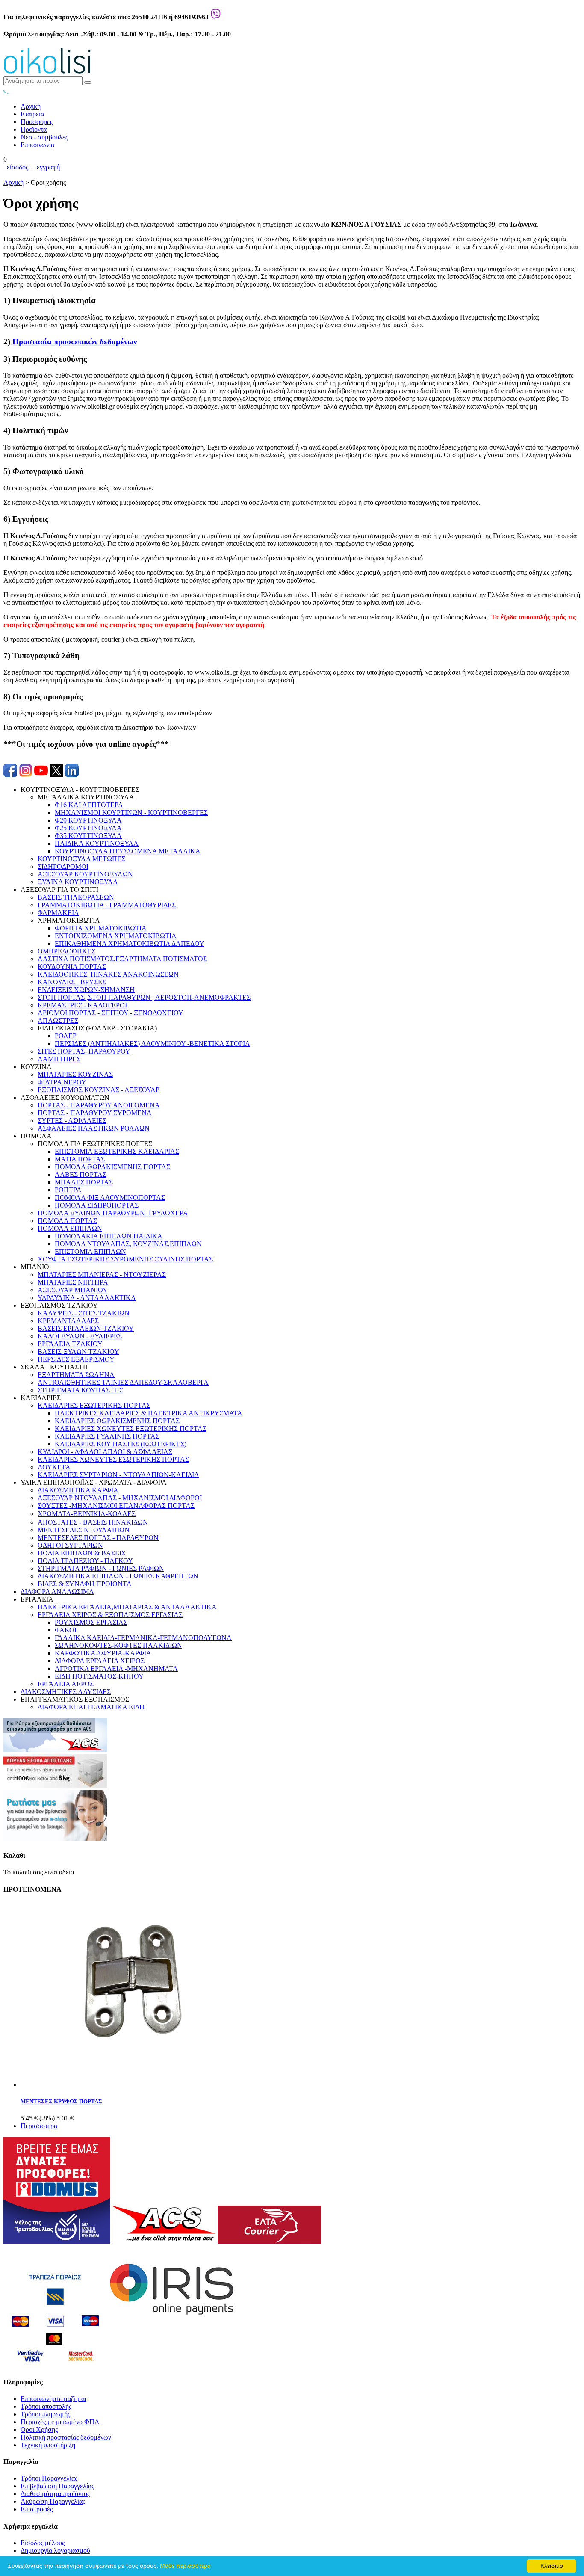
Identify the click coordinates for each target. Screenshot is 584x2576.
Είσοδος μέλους (43, 2543)
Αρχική (13, 182)
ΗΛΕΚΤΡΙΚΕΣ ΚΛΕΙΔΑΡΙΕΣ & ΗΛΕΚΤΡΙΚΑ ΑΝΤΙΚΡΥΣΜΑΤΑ (149, 1413)
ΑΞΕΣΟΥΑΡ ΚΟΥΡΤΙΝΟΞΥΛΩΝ (85, 874)
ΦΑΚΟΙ (66, 1630)
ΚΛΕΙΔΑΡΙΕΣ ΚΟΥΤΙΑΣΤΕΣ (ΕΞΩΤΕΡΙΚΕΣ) (121, 1444)
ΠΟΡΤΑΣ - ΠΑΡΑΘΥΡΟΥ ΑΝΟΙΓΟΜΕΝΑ (99, 1105)
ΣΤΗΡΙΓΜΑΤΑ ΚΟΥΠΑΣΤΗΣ (80, 1390)
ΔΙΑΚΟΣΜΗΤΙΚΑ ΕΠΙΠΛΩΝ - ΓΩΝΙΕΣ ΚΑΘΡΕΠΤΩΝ (118, 1576)
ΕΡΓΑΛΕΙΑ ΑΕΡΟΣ (66, 1684)
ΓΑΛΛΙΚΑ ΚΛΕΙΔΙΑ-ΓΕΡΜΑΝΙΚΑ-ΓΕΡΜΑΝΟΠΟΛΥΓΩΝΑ (143, 1638)
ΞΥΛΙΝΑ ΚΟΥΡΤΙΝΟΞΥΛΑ (78, 882)
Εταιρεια (32, 114)
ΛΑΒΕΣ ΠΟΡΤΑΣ (81, 1174)
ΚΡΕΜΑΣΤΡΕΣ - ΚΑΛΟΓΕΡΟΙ (82, 1005)
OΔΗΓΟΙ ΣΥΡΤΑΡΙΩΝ (70, 1545)
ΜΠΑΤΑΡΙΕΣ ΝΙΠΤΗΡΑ (73, 1282)
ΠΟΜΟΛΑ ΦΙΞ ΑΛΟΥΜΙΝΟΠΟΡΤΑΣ (110, 1198)
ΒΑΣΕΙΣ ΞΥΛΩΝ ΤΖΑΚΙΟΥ (78, 1352)
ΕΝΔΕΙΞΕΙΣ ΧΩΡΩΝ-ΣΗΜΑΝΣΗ (86, 990)
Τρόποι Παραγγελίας (49, 2478)
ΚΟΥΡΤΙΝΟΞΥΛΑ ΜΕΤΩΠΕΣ (81, 859)
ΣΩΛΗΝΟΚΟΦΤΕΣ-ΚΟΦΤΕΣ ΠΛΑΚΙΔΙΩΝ (118, 1645)
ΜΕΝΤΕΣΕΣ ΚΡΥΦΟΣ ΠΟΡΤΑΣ (61, 2101)
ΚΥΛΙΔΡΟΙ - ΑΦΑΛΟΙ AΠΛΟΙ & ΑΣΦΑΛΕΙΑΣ (105, 1452)
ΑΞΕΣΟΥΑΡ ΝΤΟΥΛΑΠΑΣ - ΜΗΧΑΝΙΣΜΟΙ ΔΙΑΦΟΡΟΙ (120, 1498)
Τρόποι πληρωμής (45, 2414)
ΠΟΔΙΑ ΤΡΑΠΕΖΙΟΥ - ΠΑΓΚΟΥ (85, 1561)
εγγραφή (47, 167)
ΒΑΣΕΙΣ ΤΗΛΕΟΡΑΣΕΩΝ (76, 897)
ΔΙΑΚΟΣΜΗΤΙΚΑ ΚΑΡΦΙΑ (78, 1490)
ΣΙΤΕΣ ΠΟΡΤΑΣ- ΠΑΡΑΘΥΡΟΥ (84, 1051)
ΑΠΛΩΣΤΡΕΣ (58, 1020)
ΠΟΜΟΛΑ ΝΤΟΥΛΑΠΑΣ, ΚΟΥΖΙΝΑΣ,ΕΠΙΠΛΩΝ (128, 1244)
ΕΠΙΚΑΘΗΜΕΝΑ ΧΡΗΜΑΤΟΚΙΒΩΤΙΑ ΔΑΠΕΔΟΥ (130, 943)
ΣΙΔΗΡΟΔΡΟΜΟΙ (63, 866)
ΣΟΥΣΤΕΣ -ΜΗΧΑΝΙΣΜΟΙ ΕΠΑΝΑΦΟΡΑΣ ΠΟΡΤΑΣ (116, 1506)
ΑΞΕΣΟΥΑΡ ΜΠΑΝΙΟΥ (73, 1290)
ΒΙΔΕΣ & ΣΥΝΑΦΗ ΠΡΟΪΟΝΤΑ (85, 1584)
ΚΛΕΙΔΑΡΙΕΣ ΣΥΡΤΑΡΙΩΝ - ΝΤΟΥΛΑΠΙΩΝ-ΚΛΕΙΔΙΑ (118, 1475)
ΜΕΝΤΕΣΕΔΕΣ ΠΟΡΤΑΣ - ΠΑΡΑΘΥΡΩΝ (98, 1538)
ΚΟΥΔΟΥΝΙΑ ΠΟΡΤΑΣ (72, 967)
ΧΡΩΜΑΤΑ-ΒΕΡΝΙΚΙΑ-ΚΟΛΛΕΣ (87, 1514)
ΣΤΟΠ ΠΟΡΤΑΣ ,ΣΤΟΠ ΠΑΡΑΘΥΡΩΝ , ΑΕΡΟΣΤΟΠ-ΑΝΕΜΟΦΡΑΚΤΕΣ (144, 997)
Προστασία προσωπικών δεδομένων (75, 342)
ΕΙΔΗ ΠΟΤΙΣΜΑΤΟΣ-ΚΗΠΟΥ (99, 1676)
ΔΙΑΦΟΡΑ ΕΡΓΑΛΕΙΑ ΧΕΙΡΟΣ (100, 1661)
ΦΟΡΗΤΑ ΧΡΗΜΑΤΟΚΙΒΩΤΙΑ (101, 928)
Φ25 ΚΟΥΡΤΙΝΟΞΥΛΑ (88, 828)
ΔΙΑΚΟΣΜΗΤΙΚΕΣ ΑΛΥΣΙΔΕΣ (66, 1692)
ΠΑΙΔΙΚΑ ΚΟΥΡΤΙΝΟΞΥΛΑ (97, 843)
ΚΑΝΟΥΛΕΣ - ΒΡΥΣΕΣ (72, 982)
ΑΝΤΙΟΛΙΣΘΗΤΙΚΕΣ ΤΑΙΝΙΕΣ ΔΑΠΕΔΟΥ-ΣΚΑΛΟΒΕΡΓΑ (123, 1382)
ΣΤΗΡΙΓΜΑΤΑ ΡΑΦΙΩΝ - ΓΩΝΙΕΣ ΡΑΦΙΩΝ (101, 1568)
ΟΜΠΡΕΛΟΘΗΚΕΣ (66, 951)
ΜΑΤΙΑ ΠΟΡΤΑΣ (80, 1159)
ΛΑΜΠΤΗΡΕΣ (59, 1059)
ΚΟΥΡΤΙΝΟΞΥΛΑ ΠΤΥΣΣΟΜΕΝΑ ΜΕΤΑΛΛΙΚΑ (128, 851)
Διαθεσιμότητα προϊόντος (55, 2494)
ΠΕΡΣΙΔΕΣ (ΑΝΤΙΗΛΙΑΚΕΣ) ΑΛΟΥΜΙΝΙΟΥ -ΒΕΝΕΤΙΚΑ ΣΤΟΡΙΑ (152, 1044)
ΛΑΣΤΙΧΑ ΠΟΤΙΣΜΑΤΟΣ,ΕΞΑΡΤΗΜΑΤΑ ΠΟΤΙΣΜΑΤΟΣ (122, 959)
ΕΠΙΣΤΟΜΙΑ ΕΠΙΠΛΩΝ (90, 1251)
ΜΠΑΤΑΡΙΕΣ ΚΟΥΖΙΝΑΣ (75, 1074)
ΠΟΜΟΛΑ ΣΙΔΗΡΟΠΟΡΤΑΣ (97, 1205)
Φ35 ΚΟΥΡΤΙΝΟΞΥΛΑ (88, 836)
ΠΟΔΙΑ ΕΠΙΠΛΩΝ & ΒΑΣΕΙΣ (81, 1553)
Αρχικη (31, 106)
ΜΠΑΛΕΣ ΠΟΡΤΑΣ (84, 1182)
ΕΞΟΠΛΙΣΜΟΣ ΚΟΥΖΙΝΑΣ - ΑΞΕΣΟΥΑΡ (99, 1090)
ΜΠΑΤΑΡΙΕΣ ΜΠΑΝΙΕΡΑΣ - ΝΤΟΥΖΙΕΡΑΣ (102, 1275)
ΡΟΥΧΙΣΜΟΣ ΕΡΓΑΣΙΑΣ (91, 1622)
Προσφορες (37, 122)
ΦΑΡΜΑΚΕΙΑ (58, 913)
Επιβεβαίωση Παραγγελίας (57, 2486)
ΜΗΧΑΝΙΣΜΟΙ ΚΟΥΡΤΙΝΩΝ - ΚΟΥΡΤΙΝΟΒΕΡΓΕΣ (131, 813)
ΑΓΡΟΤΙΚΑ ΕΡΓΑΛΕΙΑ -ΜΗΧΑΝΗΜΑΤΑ (116, 1668)
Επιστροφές (37, 2509)
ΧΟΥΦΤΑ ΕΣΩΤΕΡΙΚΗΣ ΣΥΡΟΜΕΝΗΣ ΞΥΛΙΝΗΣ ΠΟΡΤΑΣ (125, 1259)
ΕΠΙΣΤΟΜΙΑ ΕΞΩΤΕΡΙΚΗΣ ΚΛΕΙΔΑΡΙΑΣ (117, 1151)
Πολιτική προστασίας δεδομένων (66, 2437)
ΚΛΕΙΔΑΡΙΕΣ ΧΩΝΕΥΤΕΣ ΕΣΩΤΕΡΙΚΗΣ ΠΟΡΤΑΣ (113, 1459)
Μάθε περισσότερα (185, 2566)
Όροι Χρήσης (39, 2429)
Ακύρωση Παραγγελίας (53, 2501)
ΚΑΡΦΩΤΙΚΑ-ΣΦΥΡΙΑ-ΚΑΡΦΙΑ (103, 1653)
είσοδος (16, 167)
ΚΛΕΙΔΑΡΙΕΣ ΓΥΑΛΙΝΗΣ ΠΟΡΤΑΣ (107, 1436)
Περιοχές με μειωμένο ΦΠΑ (60, 2422)
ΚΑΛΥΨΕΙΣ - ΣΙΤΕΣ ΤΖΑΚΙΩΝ (84, 1313)
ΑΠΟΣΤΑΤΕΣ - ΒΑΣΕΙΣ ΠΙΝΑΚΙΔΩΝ (93, 1522)
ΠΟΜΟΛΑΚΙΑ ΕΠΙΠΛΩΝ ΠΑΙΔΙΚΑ (109, 1236)
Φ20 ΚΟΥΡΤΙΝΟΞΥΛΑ (88, 820)
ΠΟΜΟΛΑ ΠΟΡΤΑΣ (67, 1221)
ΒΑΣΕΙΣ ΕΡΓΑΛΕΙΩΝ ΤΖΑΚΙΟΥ (86, 1328)
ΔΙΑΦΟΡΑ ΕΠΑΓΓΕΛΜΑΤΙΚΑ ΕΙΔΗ (91, 1707)
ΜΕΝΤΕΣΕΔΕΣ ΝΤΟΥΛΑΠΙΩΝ (84, 1530)
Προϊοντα (34, 129)
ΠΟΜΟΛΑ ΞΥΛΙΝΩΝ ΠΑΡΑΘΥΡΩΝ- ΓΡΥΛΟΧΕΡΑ (113, 1213)
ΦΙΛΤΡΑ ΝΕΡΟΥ (62, 1082)
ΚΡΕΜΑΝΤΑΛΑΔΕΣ (68, 1321)
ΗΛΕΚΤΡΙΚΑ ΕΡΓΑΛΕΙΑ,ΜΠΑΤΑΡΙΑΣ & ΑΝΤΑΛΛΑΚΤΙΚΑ (127, 1607)
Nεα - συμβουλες (44, 137)
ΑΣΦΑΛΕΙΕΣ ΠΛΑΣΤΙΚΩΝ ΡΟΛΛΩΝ (94, 1128)
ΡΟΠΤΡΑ (68, 1190)
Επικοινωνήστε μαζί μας (54, 2399)
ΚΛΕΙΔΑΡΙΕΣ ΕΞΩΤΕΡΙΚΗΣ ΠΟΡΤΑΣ (94, 1405)
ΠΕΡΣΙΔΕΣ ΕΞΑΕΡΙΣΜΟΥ (76, 1359)
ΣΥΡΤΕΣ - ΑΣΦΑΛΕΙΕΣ (72, 1121)
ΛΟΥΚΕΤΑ (54, 1467)
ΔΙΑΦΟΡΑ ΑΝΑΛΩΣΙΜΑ (57, 1591)
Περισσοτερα (39, 2126)
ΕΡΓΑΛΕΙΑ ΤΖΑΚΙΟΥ (70, 1344)
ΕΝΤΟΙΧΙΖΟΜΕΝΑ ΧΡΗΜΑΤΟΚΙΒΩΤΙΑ (116, 936)
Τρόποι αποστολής (46, 2406)
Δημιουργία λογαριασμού (55, 2551)
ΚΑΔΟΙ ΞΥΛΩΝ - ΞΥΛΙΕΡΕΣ (80, 1336)
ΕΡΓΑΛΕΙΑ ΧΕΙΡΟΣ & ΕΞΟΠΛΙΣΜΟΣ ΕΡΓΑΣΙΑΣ (110, 1615)
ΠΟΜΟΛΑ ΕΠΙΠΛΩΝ (70, 1228)
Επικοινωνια (37, 145)
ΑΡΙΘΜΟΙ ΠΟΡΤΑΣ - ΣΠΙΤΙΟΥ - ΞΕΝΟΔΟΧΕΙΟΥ (111, 1013)
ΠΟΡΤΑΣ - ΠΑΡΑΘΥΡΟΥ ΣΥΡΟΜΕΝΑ (95, 1113)
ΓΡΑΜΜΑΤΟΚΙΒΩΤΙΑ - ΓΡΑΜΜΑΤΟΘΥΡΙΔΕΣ (107, 905)
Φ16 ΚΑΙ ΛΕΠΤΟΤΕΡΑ (89, 805)
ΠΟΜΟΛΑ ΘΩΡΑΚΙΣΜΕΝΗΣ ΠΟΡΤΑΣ (112, 1167)
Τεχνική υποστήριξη (48, 2445)
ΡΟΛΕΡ (66, 1036)
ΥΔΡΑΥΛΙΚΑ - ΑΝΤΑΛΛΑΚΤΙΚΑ (87, 1298)
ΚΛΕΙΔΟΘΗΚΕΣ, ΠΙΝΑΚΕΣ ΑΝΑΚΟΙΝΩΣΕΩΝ (108, 974)
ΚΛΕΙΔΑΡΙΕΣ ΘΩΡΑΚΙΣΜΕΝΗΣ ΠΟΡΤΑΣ (117, 1421)
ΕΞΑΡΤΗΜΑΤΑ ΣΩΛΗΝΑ (76, 1375)
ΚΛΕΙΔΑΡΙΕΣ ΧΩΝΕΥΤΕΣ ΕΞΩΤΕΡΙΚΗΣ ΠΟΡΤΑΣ (131, 1429)
